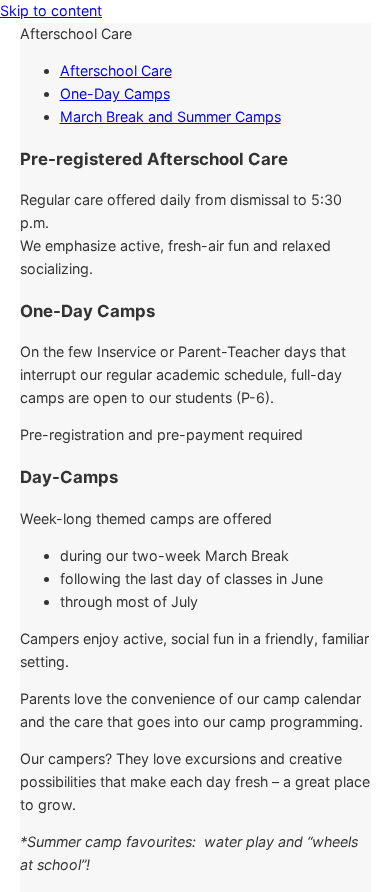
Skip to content (51, 10)
